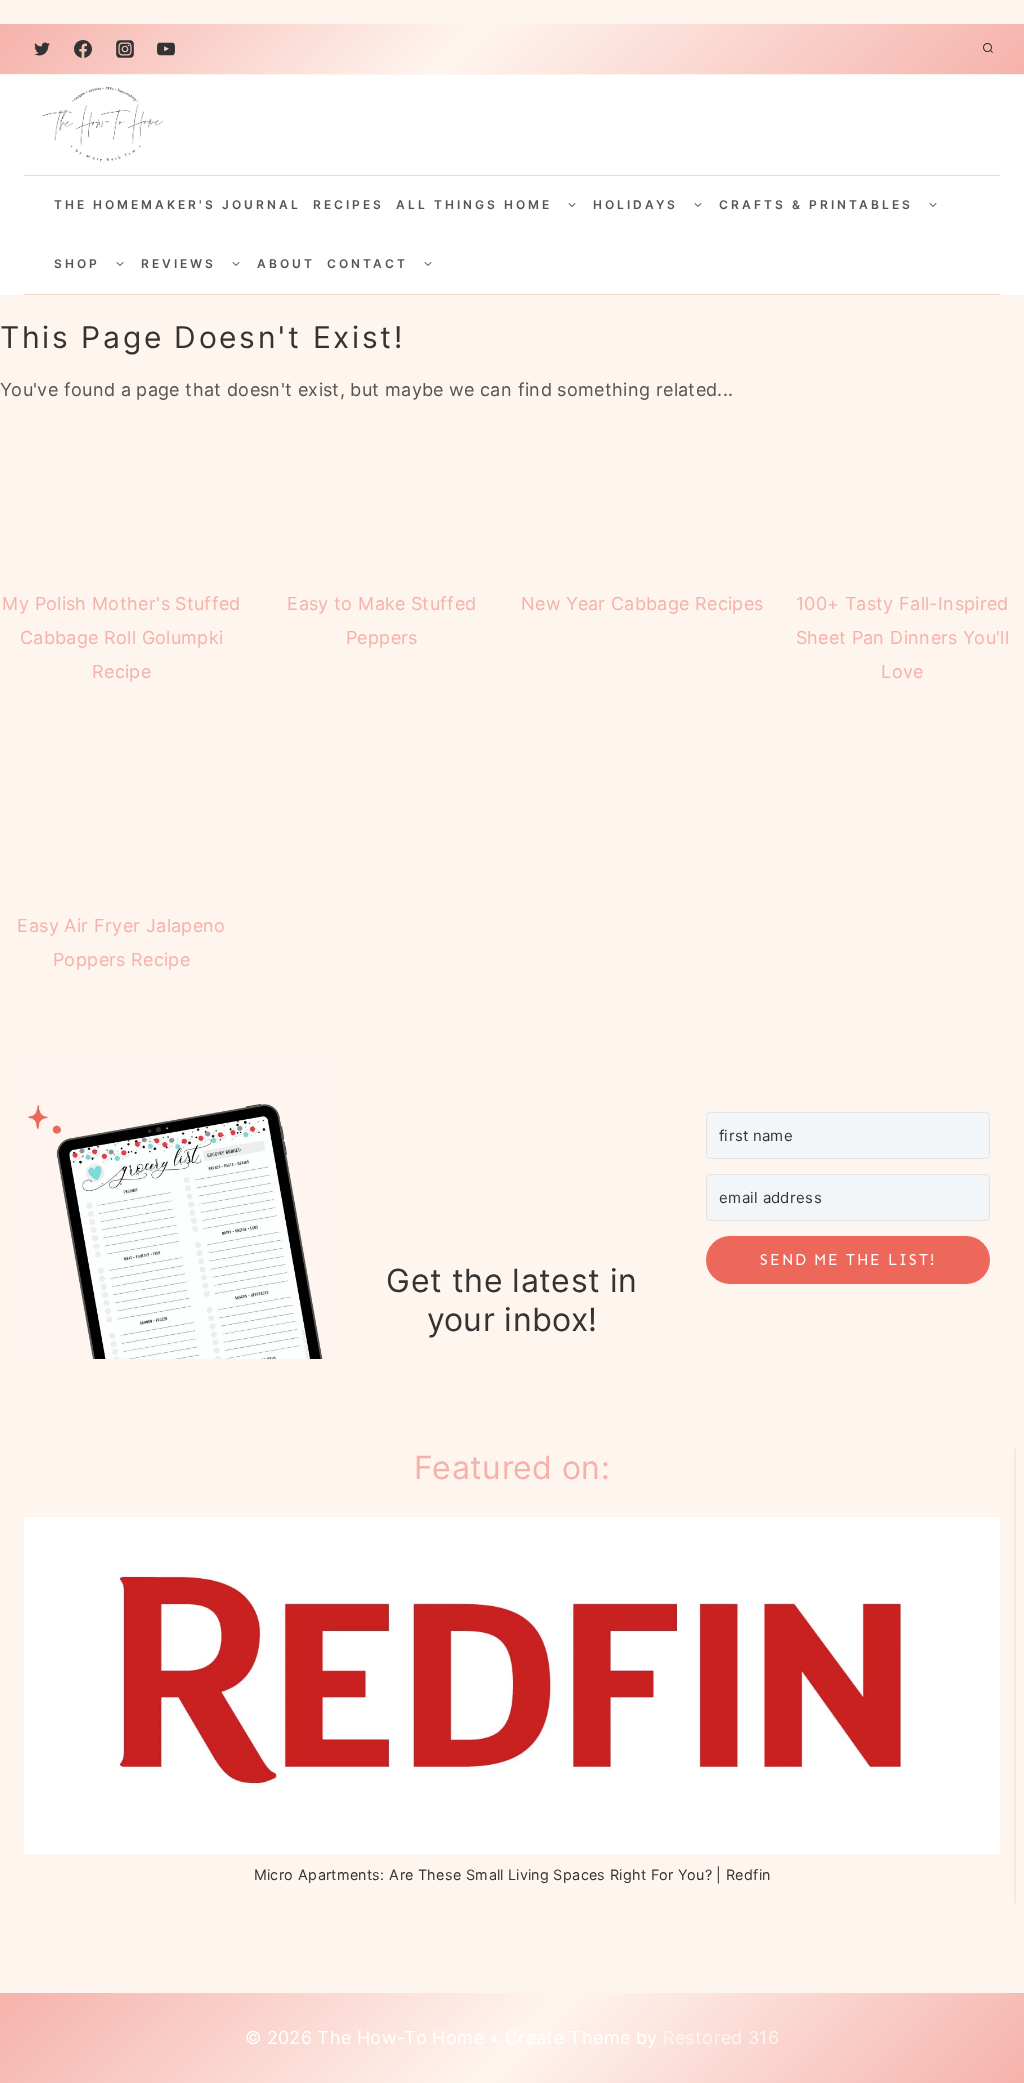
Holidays (635, 204)
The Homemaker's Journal (177, 204)
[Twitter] (42, 49)
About (286, 263)
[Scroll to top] (956, 1985)
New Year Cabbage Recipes (642, 603)
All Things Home (474, 204)
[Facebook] (83, 49)
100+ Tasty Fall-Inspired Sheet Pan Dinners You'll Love (903, 637)
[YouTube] (166, 49)
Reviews (178, 263)
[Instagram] (125, 49)
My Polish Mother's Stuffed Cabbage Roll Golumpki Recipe (121, 637)
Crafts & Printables (816, 204)
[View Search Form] (988, 49)
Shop (77, 263)
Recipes (348, 204)
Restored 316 (721, 2037)
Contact (367, 263)
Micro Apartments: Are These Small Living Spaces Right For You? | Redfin (512, 1874)
